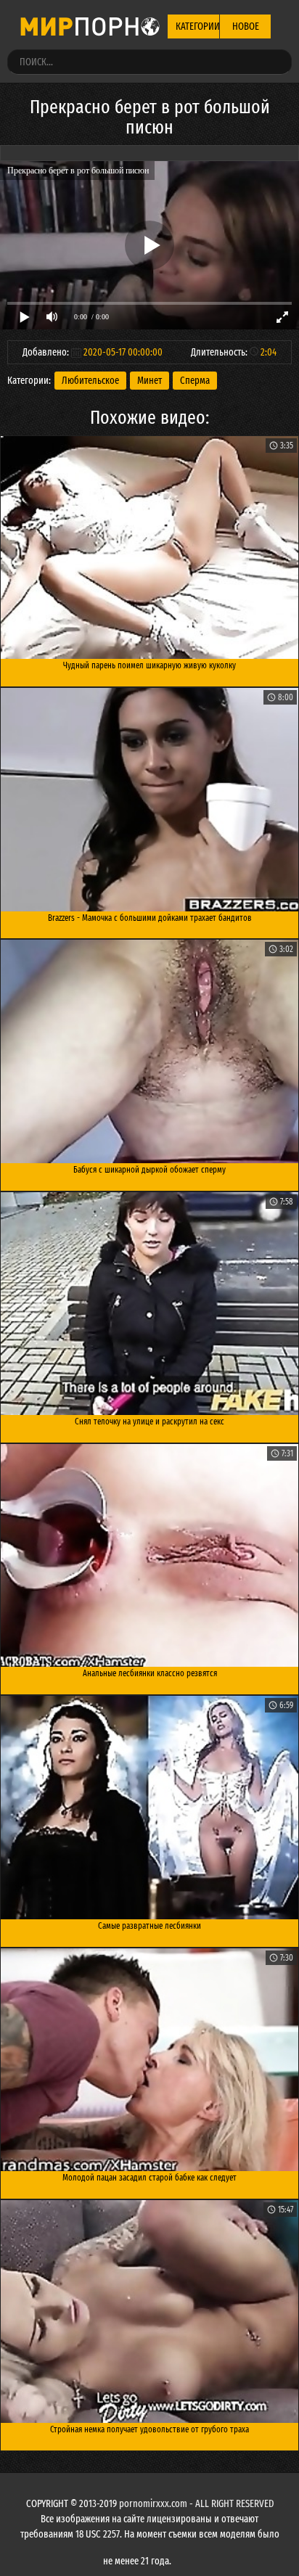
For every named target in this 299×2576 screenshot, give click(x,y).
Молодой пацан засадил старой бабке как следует (149, 2178)
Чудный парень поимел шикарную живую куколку (149, 665)
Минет (149, 381)
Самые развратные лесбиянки (149, 1926)
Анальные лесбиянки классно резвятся (150, 1673)
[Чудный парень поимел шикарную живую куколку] (149, 548)
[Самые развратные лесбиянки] (149, 1808)
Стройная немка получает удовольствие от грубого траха (149, 2429)
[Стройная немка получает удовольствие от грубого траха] (149, 2312)
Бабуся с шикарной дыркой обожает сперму (149, 1170)
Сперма (195, 381)
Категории (197, 26)
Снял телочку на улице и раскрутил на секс (149, 1422)
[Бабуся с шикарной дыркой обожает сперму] (149, 1051)
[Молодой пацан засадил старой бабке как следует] (149, 2060)
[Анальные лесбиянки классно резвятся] (149, 1556)
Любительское (90, 381)
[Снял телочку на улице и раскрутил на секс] (149, 1304)
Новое (246, 26)
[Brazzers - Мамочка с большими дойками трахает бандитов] (149, 800)
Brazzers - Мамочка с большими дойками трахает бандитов (150, 918)
